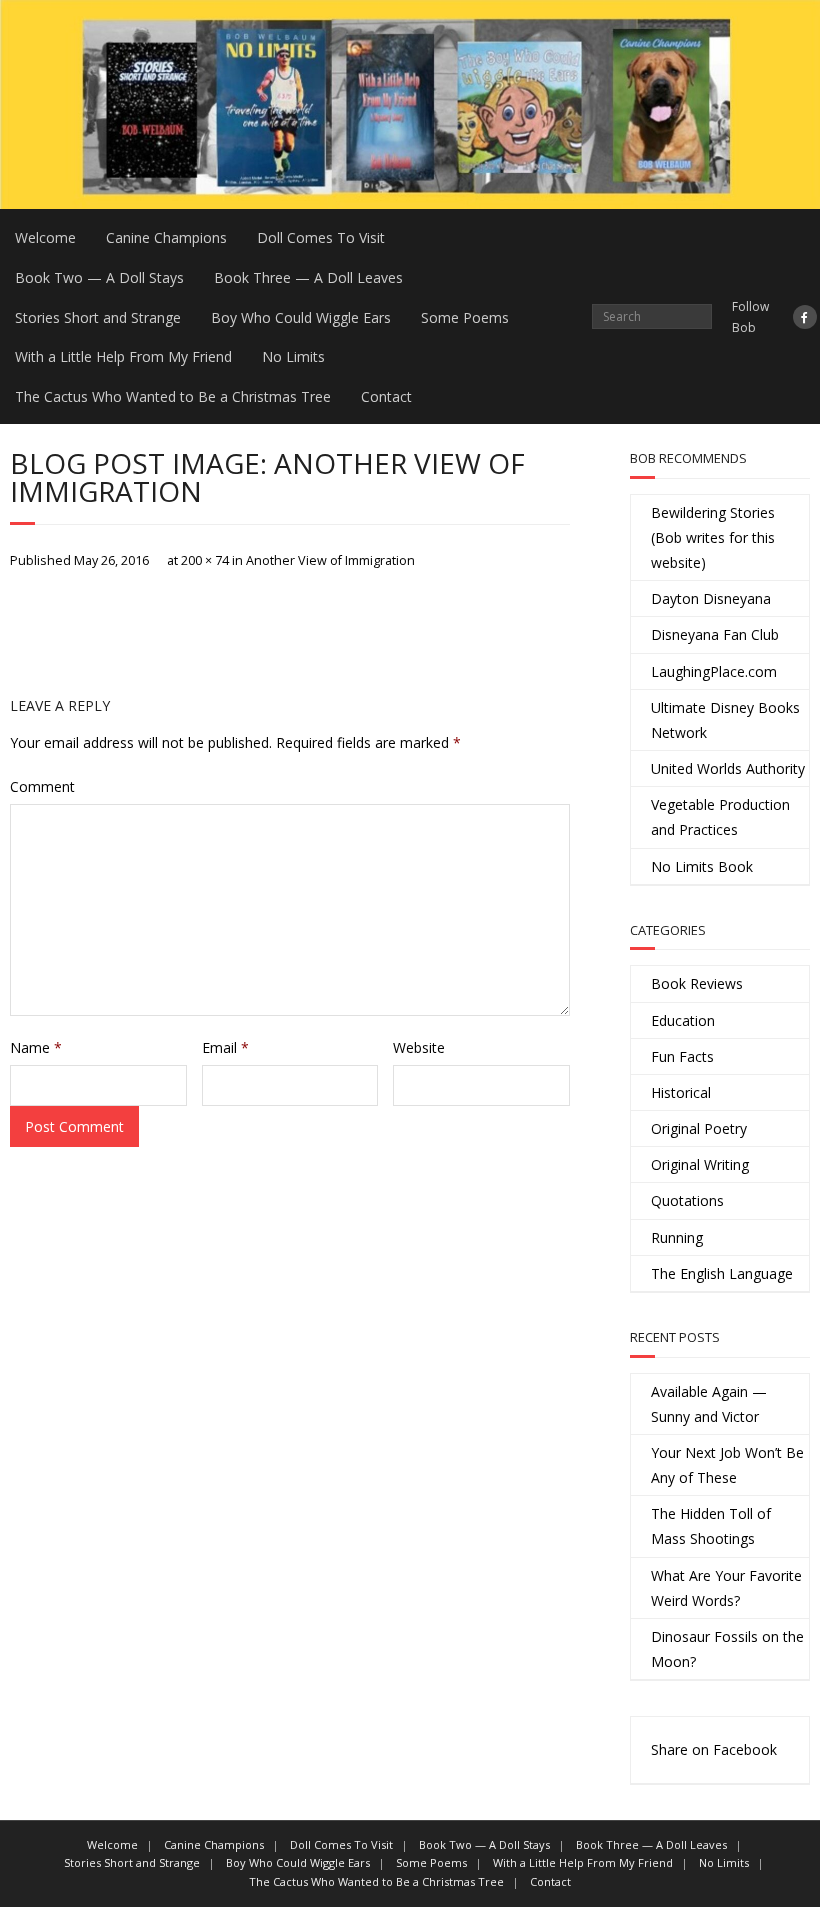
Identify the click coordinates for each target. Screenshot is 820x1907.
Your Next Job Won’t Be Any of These (727, 1465)
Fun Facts (682, 1056)
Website (419, 1047)
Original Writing (700, 1164)
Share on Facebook (714, 1749)
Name (36, 1047)
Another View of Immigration (330, 560)
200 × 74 (205, 560)
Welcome (45, 237)
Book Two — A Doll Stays (99, 277)
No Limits (293, 356)
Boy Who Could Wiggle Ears (301, 317)
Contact (386, 396)
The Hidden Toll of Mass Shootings (711, 1526)
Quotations (687, 1200)
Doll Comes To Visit (321, 237)
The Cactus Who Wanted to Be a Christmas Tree (173, 396)
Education (683, 1020)
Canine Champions (166, 237)
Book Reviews (697, 983)
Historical (681, 1092)
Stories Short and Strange (98, 317)
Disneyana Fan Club (715, 634)
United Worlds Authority (728, 768)
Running (677, 1237)
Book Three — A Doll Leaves (308, 277)
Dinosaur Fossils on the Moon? (727, 1649)
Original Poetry (699, 1128)
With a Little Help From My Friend (123, 356)
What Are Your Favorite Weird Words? (726, 1588)
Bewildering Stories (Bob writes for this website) (713, 537)
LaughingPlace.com (714, 671)
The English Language (722, 1273)
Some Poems (465, 317)
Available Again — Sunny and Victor (709, 1404)
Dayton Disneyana (711, 598)
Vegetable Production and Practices (720, 817)
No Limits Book (702, 866)
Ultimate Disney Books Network (725, 720)
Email (225, 1047)
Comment (42, 786)
